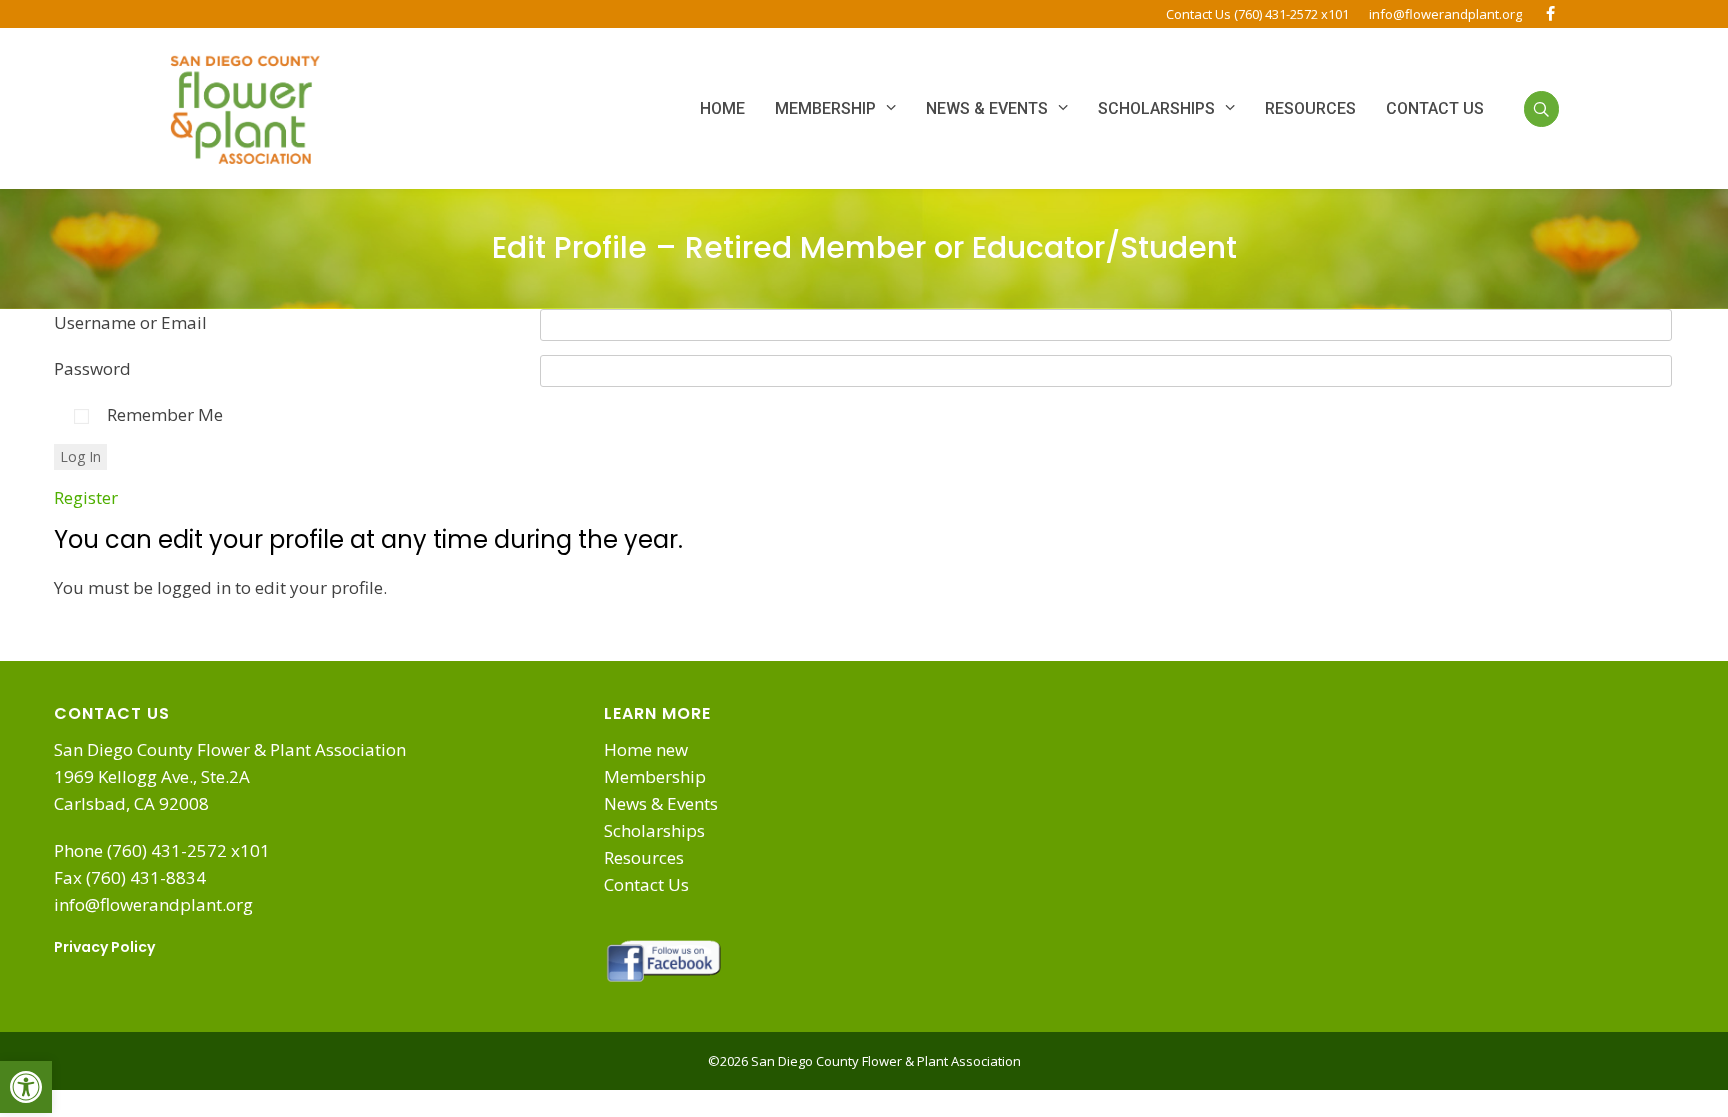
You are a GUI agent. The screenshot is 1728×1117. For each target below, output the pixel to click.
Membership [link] (655, 776)
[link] (26, 1087)
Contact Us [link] (646, 884)
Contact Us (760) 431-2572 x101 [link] (1257, 14)
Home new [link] (646, 749)
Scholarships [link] (654, 830)
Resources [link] (644, 857)
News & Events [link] (661, 803)
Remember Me (165, 414)
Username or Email (130, 322)
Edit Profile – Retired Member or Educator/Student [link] (864, 247)
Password (92, 368)
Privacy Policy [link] (104, 947)
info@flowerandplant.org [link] (1445, 14)
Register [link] (86, 497)
